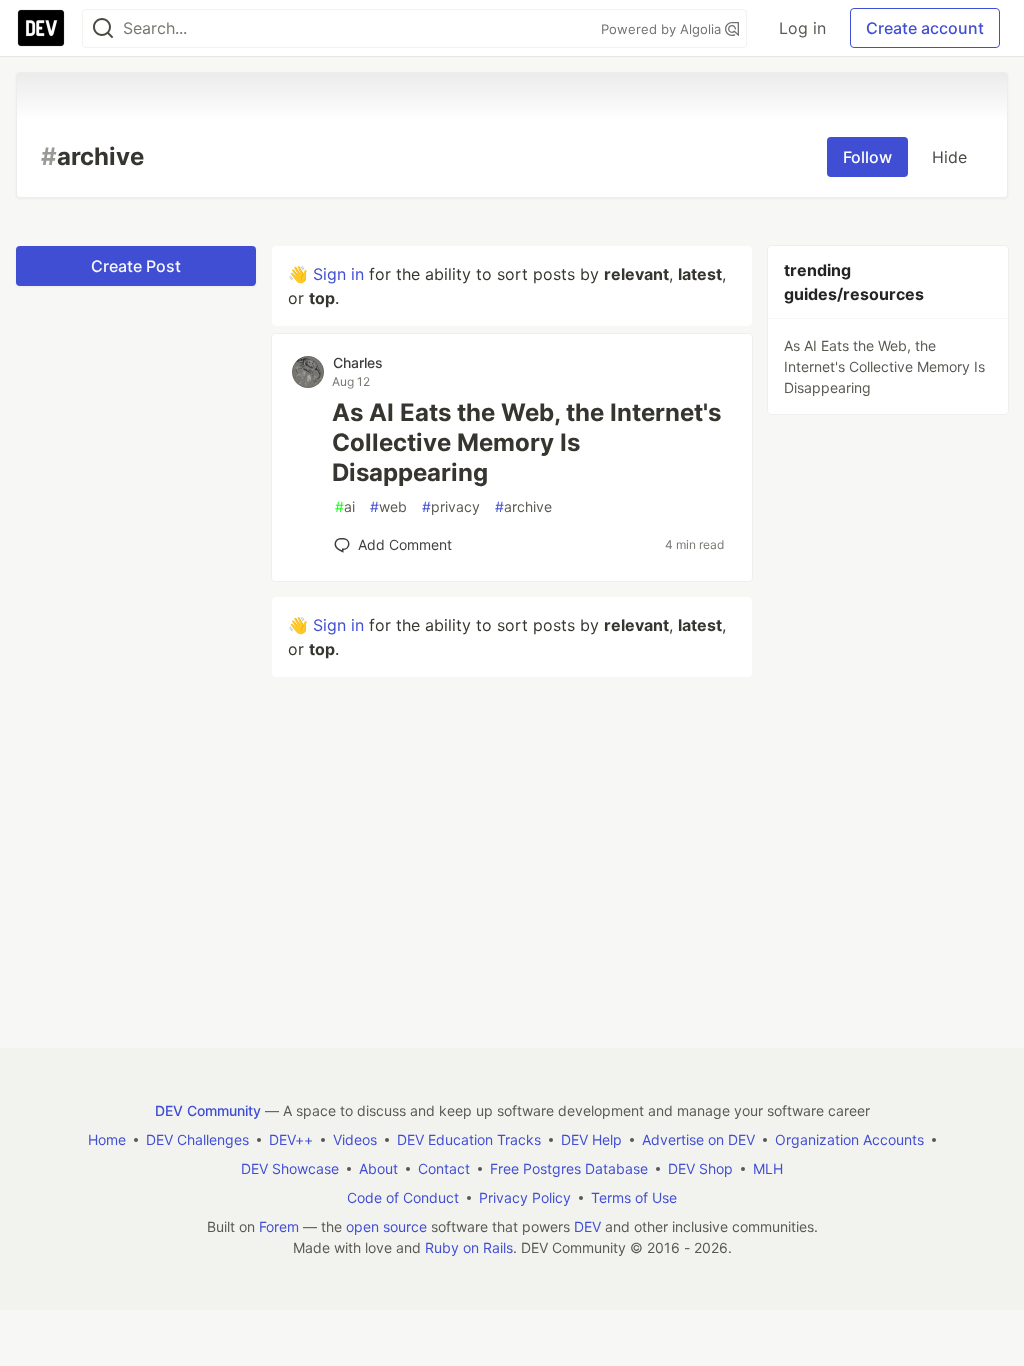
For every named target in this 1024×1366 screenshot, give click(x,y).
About (378, 1168)
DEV (587, 1226)
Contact (444, 1168)
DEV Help (591, 1139)
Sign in (338, 274)
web (388, 506)
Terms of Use (634, 1197)
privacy (451, 506)
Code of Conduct (403, 1197)
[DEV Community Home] (41, 28)
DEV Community (208, 1110)
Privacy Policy (525, 1197)
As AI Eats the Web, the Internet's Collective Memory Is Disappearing (526, 442)
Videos (355, 1139)
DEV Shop (700, 1168)
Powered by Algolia (663, 29)
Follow (867, 157)
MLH (768, 1168)
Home (107, 1139)
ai (345, 506)
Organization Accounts (849, 1139)
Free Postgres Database (569, 1168)
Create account (925, 28)
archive (523, 506)
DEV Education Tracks (469, 1139)
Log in (802, 28)
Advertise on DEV (698, 1139)
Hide (949, 157)
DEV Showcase (290, 1168)
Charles (358, 362)
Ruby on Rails (469, 1247)
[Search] (103, 28)
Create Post (136, 266)
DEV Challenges (197, 1139)
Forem (279, 1226)
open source (386, 1226)
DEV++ (291, 1139)
